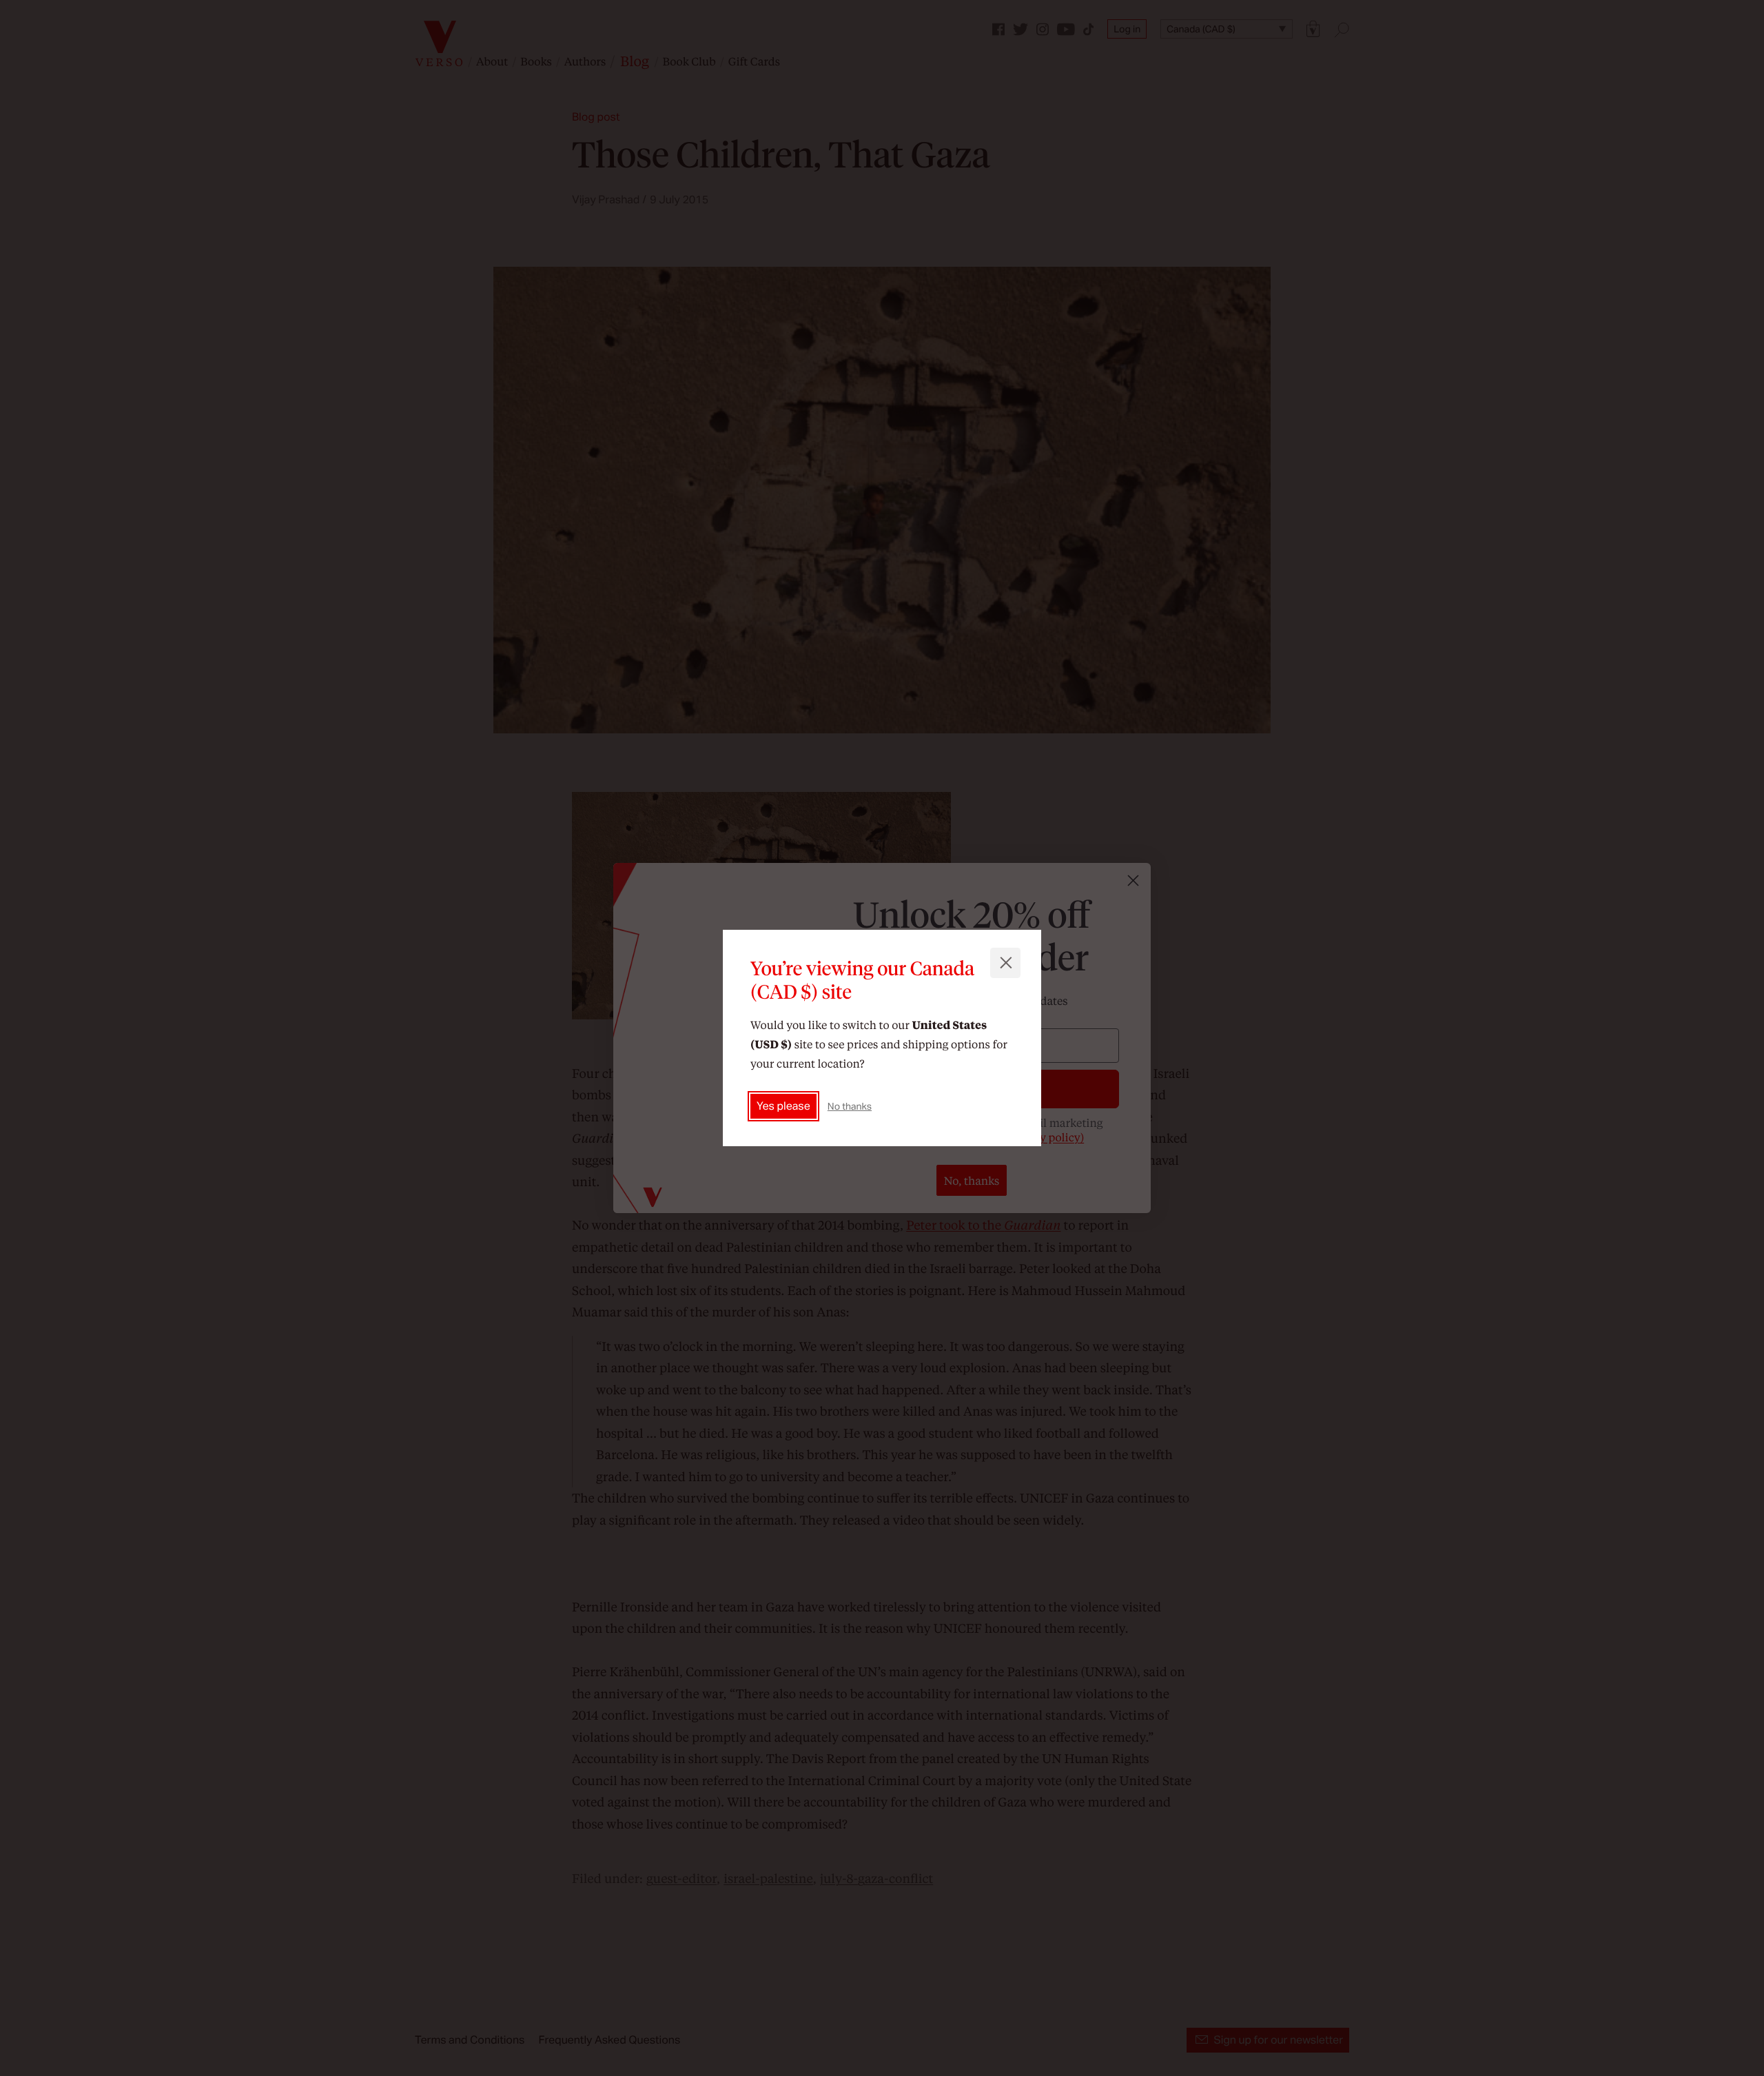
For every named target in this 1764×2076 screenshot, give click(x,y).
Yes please (783, 1106)
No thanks (850, 1106)
